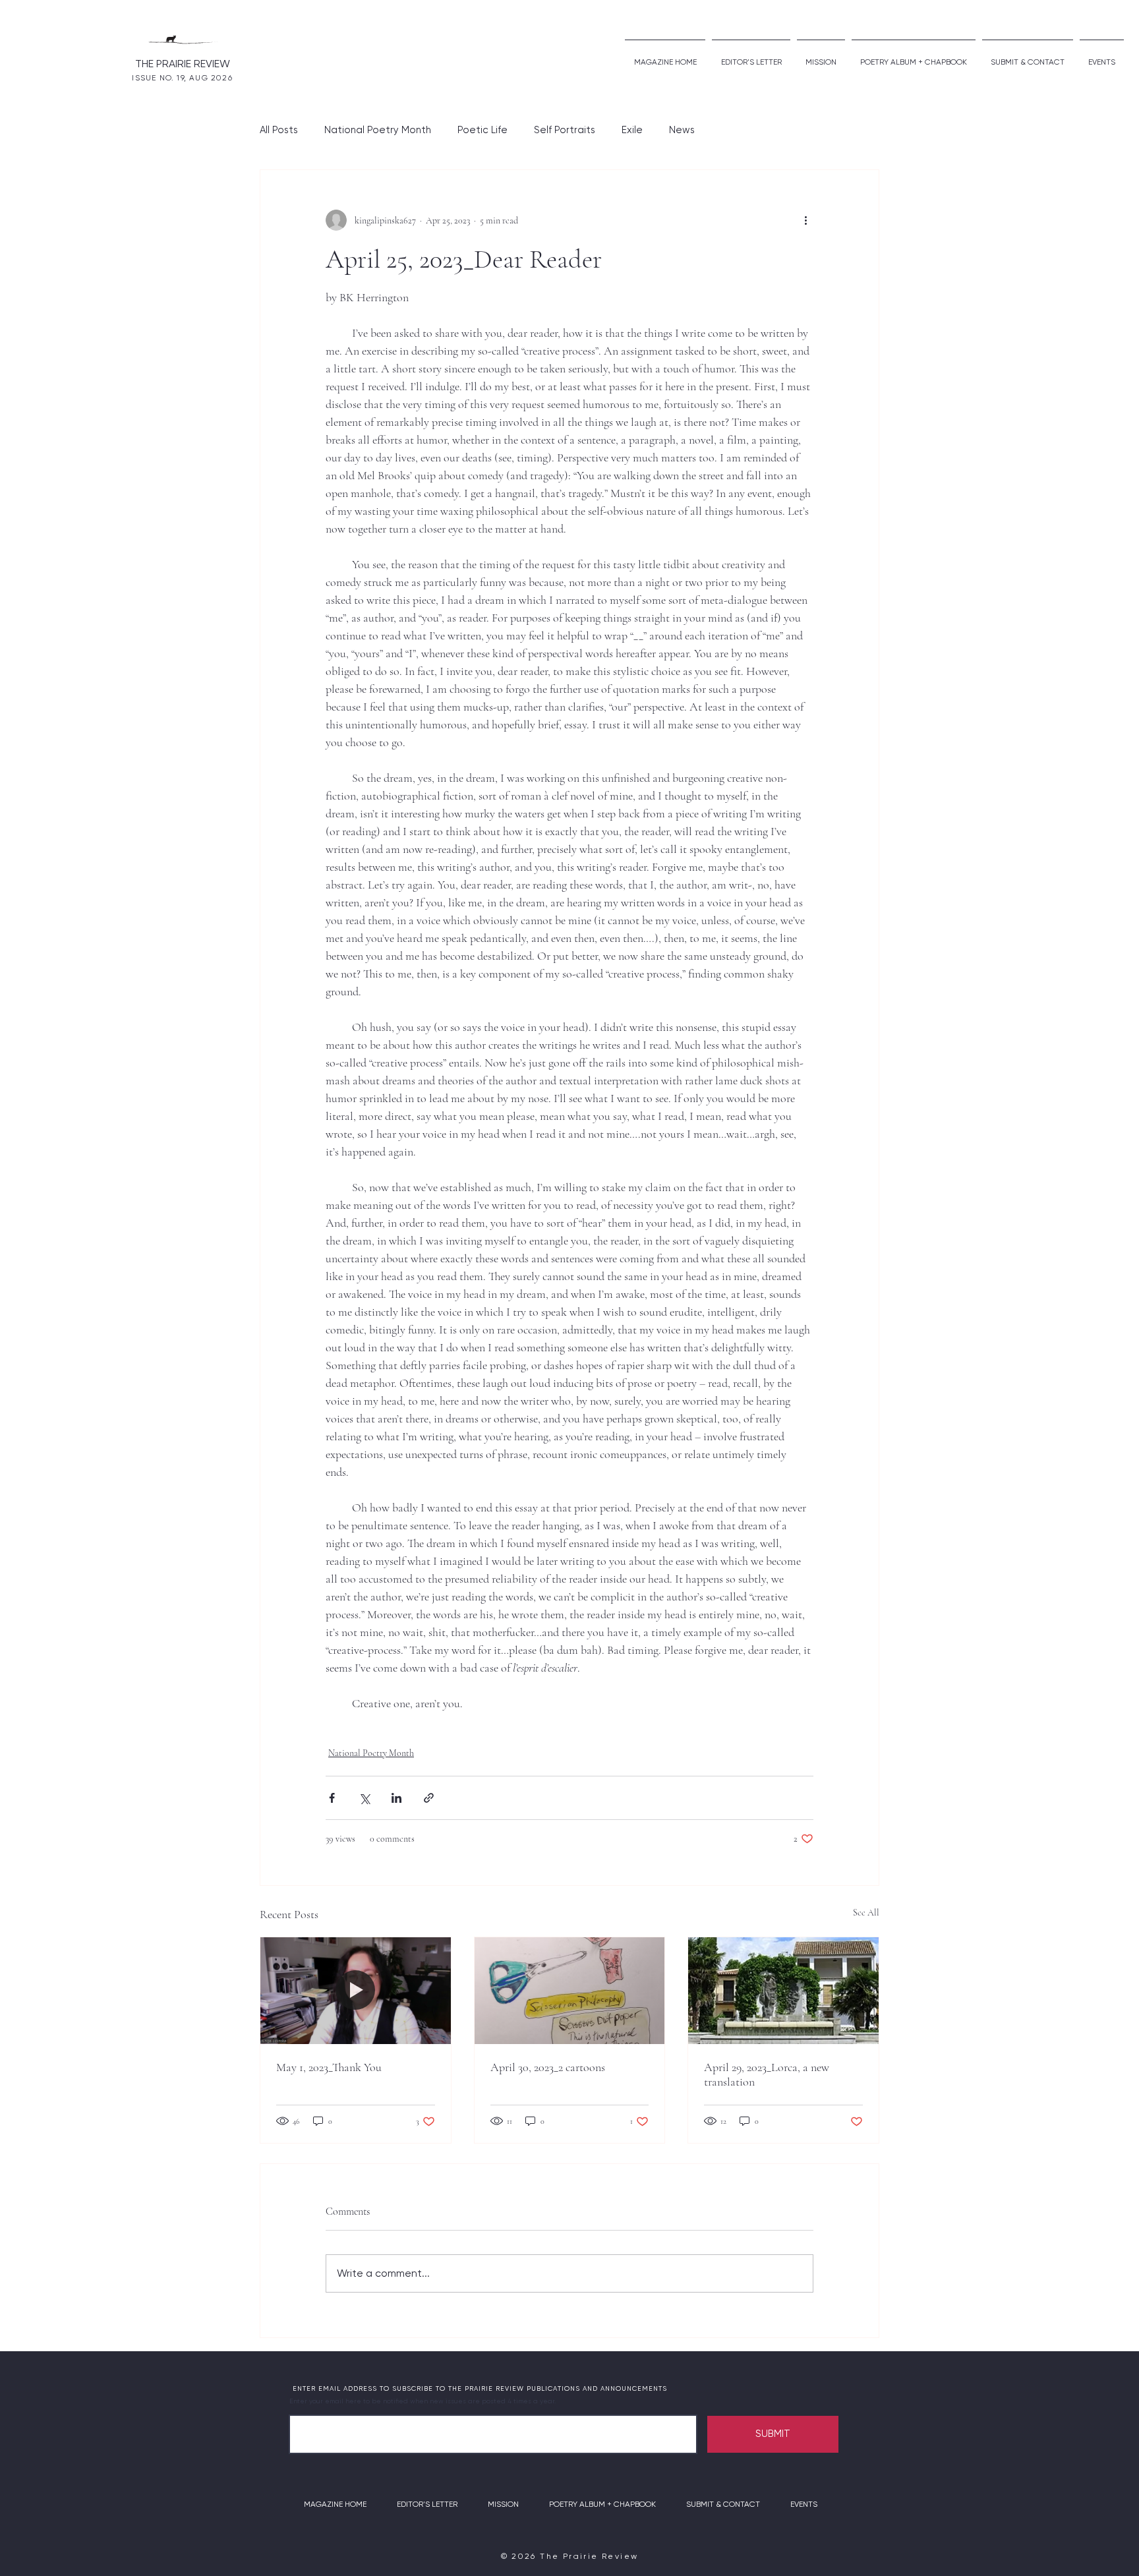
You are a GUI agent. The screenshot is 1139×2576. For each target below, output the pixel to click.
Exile (632, 130)
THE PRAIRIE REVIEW (183, 64)
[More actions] (805, 220)
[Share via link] (429, 1798)
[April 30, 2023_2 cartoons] (570, 1991)
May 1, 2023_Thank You (329, 2067)
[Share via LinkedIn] (396, 1798)
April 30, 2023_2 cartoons (548, 2067)
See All (866, 1913)
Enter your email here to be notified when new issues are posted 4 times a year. (423, 2401)
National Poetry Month (378, 130)
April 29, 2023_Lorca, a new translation (767, 2074)
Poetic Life (482, 130)
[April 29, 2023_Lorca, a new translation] (783, 1991)
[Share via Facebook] (332, 1798)
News (682, 130)
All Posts (279, 130)
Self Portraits (565, 130)
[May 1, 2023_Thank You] (356, 1991)
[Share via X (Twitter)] (364, 1798)
